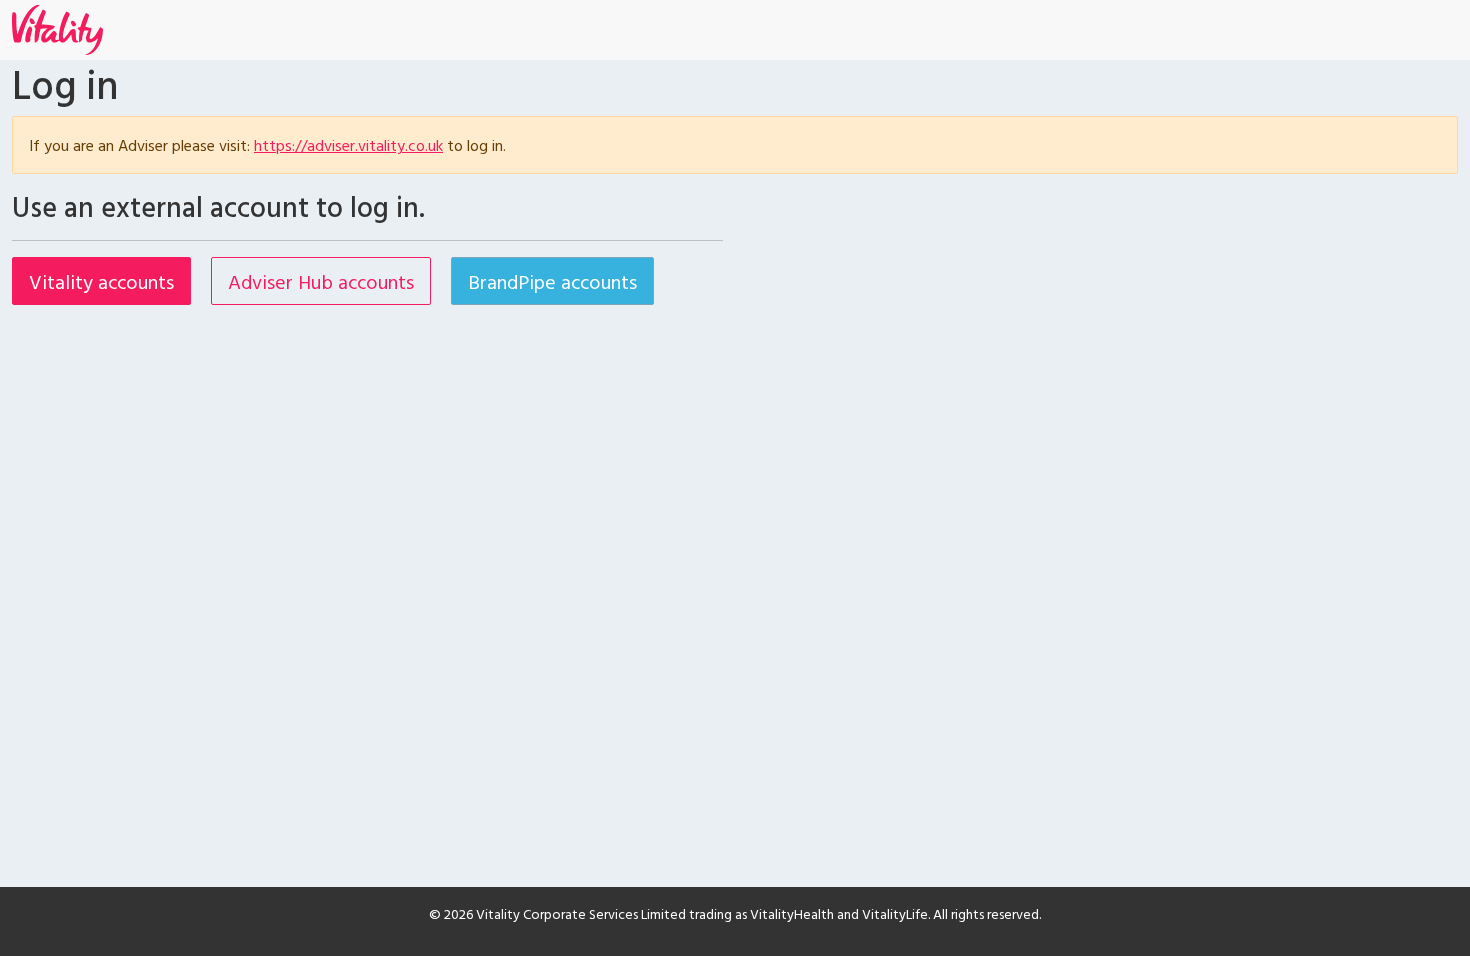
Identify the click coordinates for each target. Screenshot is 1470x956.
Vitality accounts (101, 281)
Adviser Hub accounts (321, 281)
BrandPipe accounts (552, 281)
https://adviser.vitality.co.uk (348, 145)
